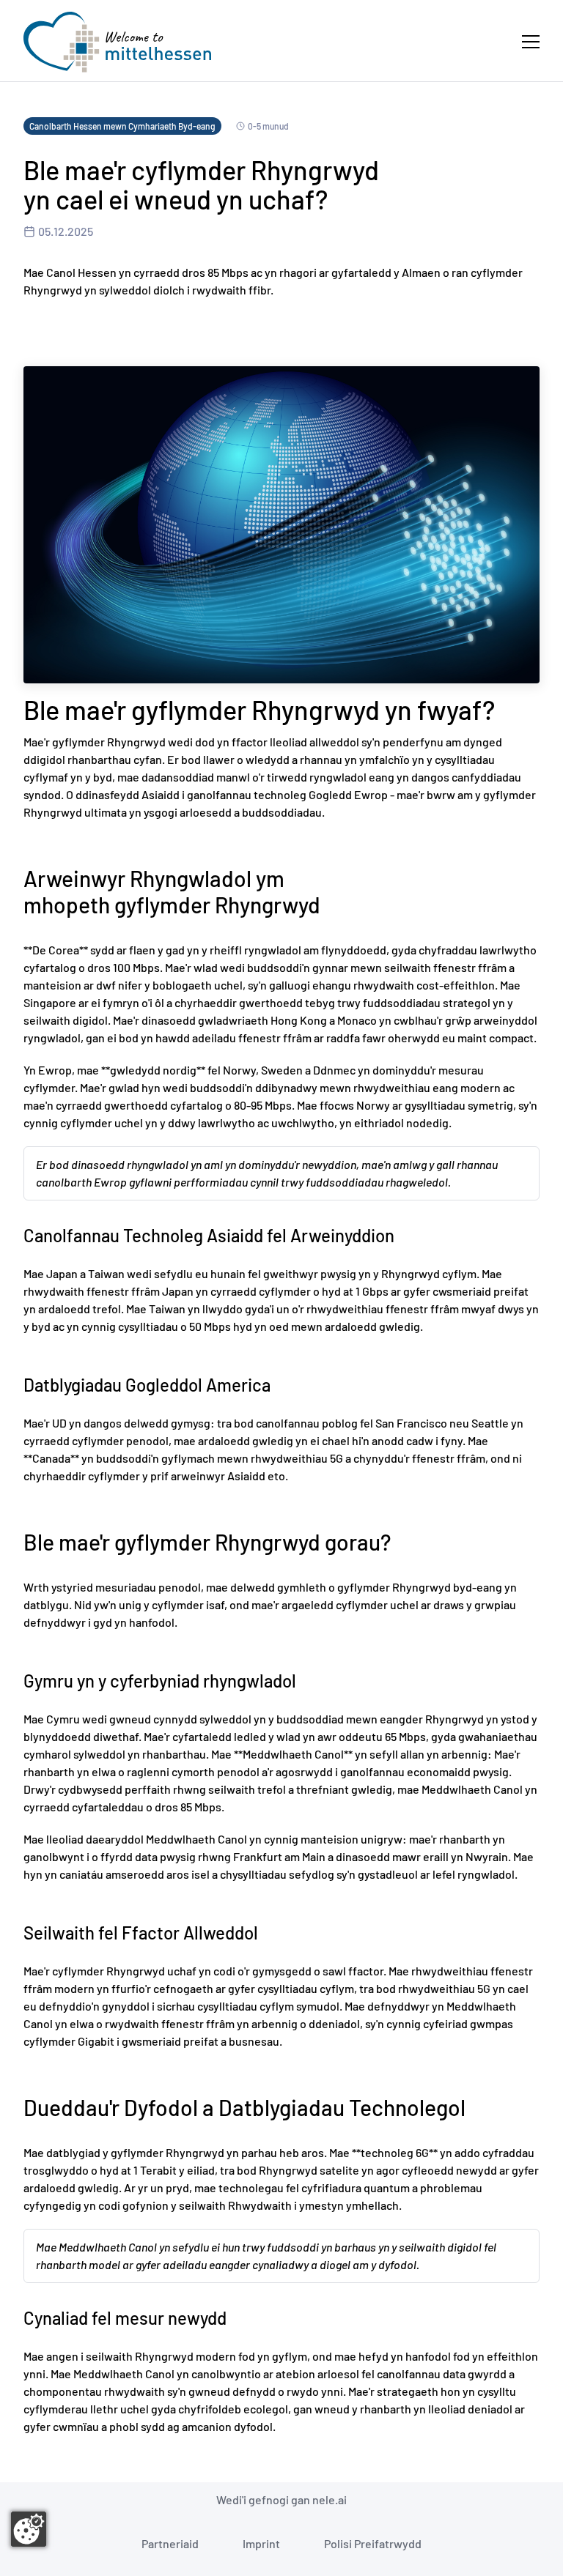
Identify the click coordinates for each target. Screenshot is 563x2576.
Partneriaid (170, 2543)
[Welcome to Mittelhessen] (117, 42)
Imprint (261, 2543)
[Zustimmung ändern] (29, 2529)
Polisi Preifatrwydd (373, 2543)
